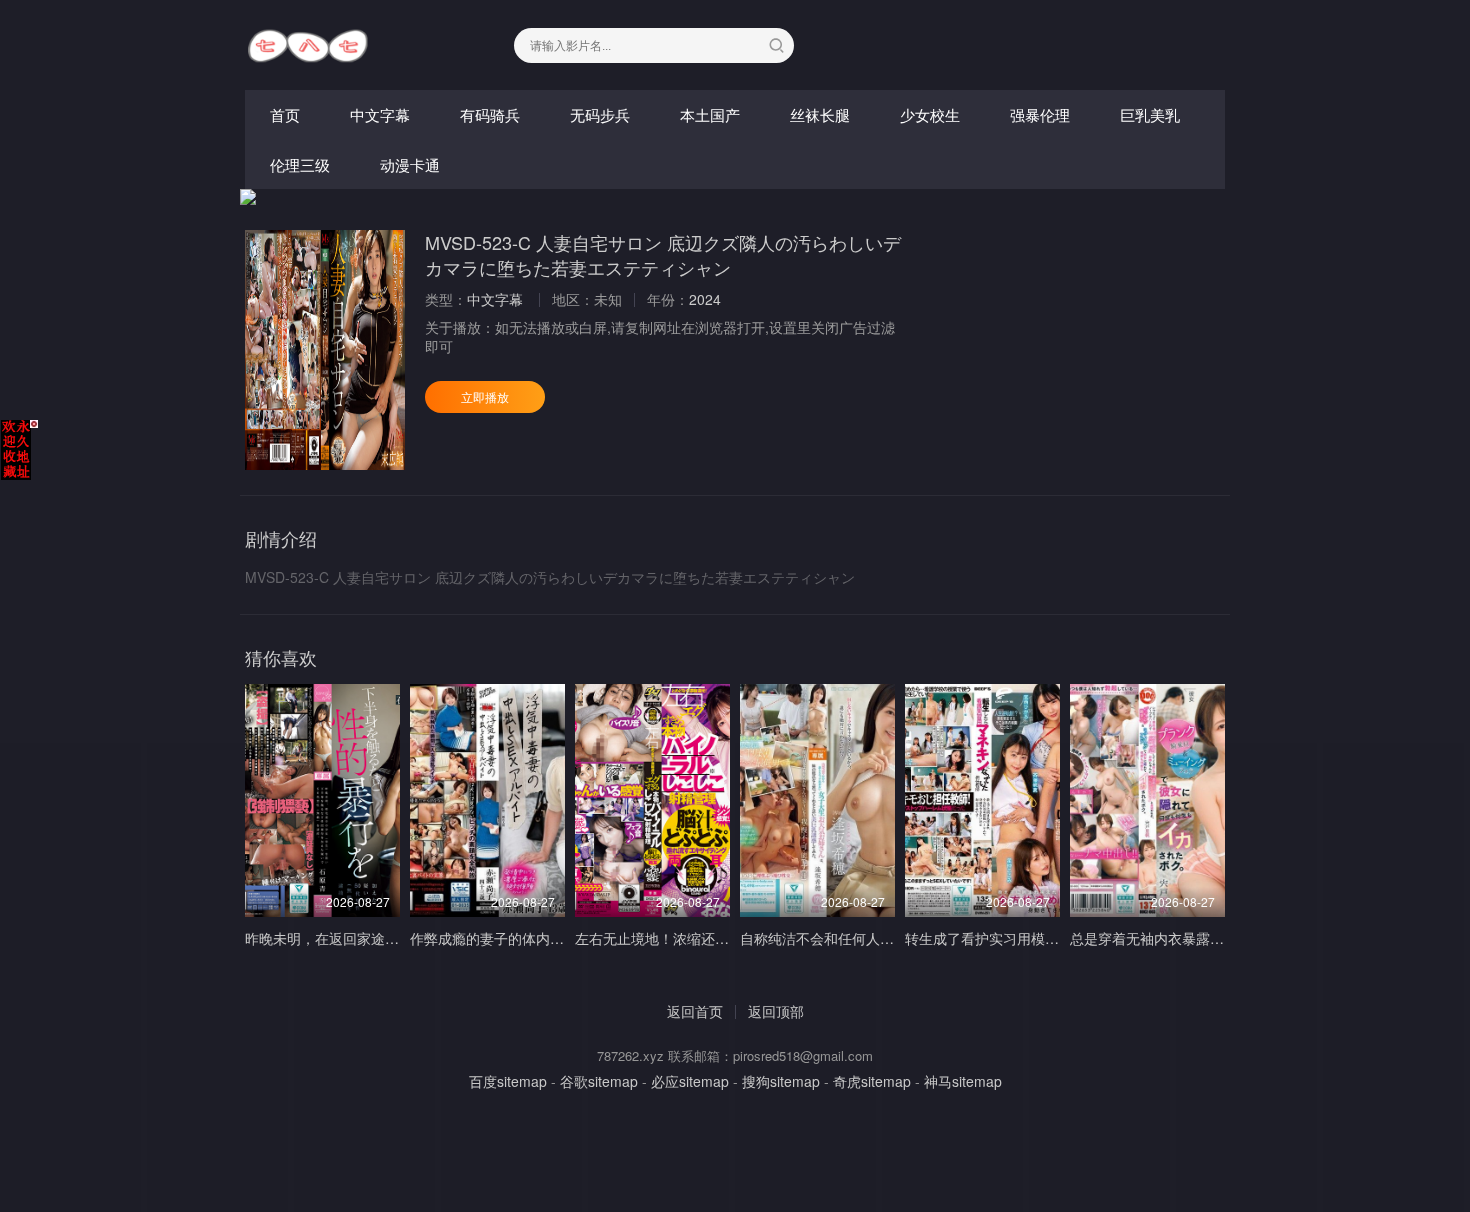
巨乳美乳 (1150, 114)
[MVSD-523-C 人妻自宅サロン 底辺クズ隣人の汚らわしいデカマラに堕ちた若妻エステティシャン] (325, 350)
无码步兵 (600, 114)
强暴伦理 (1040, 114)
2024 (705, 299)
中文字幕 (380, 114)
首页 (285, 114)
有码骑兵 (490, 114)
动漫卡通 (410, 164)
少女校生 (930, 114)
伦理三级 (300, 164)
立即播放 (485, 396)
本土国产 (710, 114)
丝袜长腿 (820, 114)
